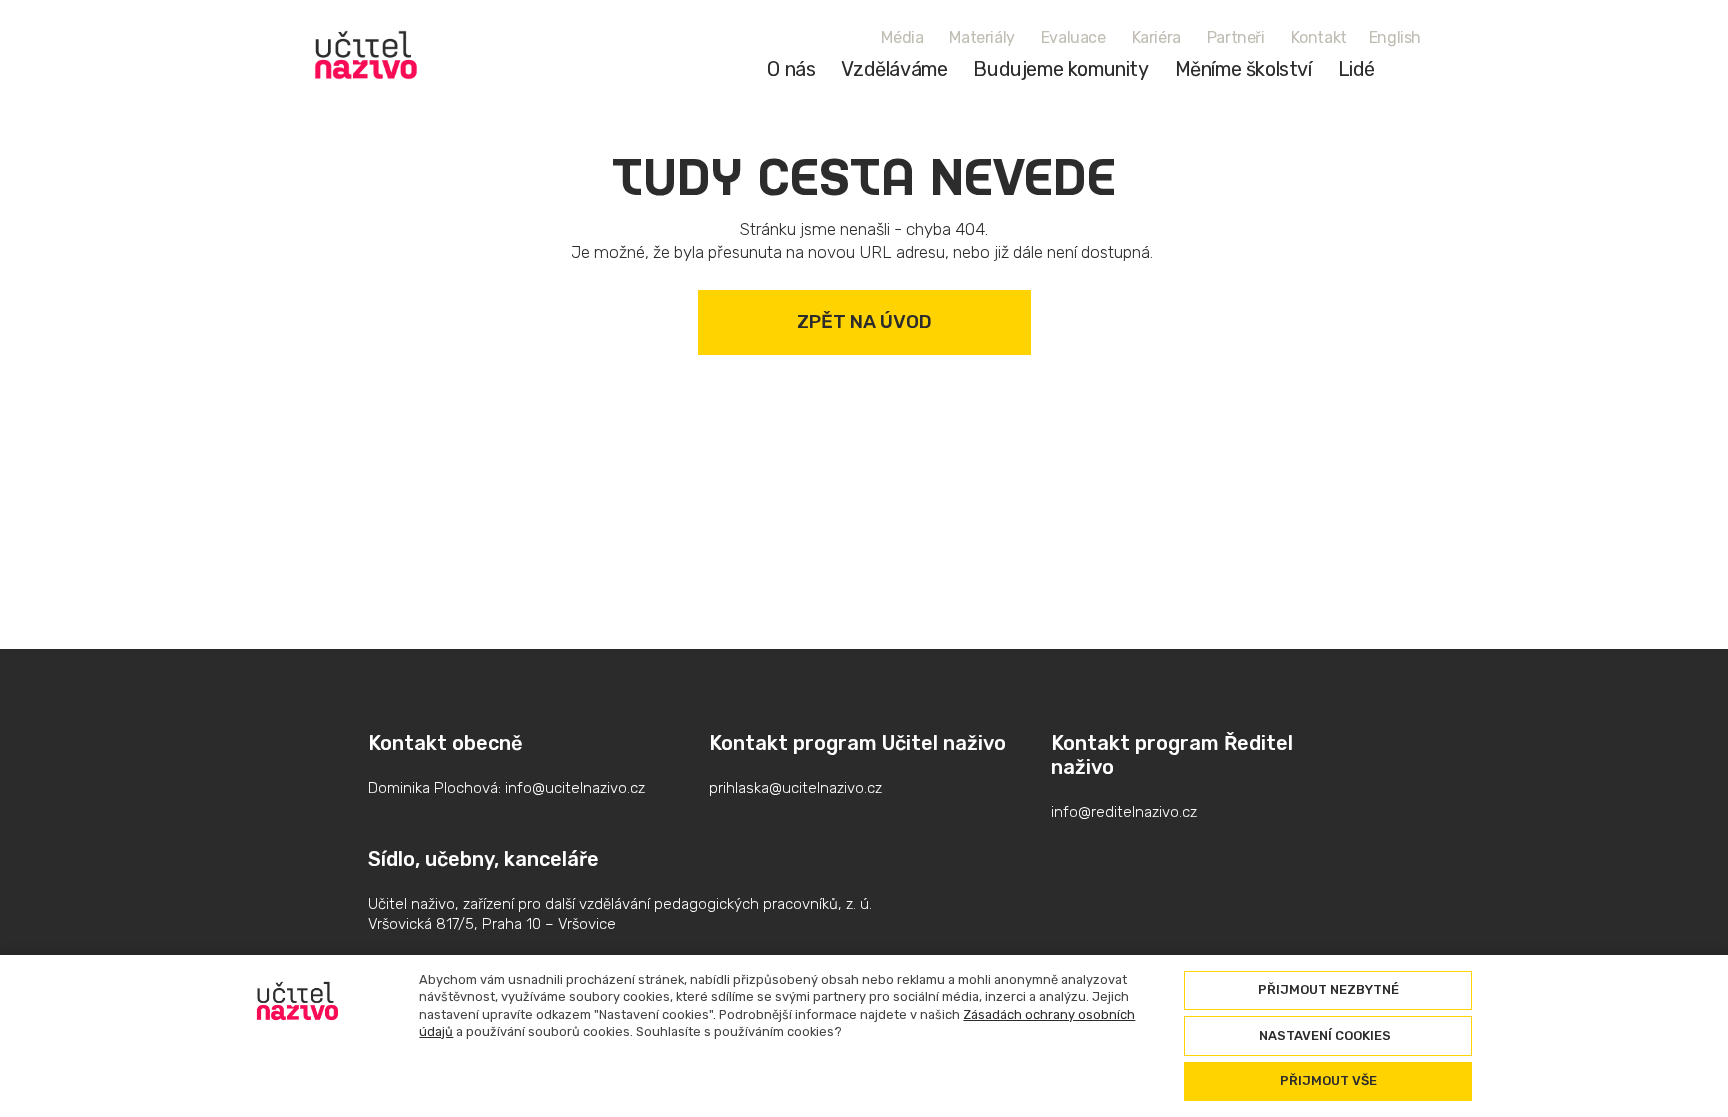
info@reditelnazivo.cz (1124, 812)
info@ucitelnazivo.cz (575, 788)
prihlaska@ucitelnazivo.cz (795, 788)
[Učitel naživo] (366, 55)
